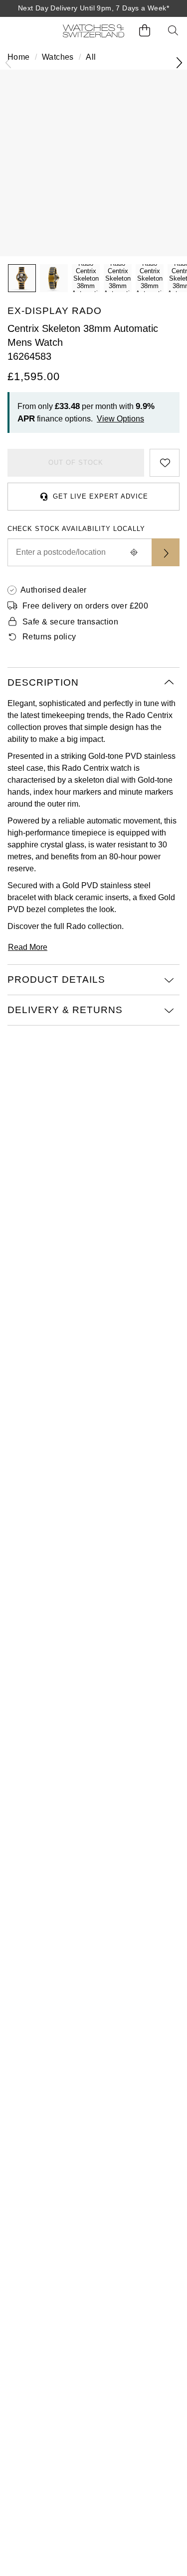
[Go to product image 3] (86, 278)
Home (19, 57)
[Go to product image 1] (22, 278)
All (91, 57)
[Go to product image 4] (118, 278)
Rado (76, 926)
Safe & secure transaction (70, 622)
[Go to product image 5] (150, 278)
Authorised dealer (54, 590)
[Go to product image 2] (54, 278)
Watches (58, 57)
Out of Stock (76, 463)
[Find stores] (166, 552)
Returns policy (49, 637)
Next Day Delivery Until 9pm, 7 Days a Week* (93, 8)
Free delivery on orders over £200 (85, 606)
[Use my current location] (134, 552)
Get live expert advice (100, 496)
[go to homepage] (93, 31)
